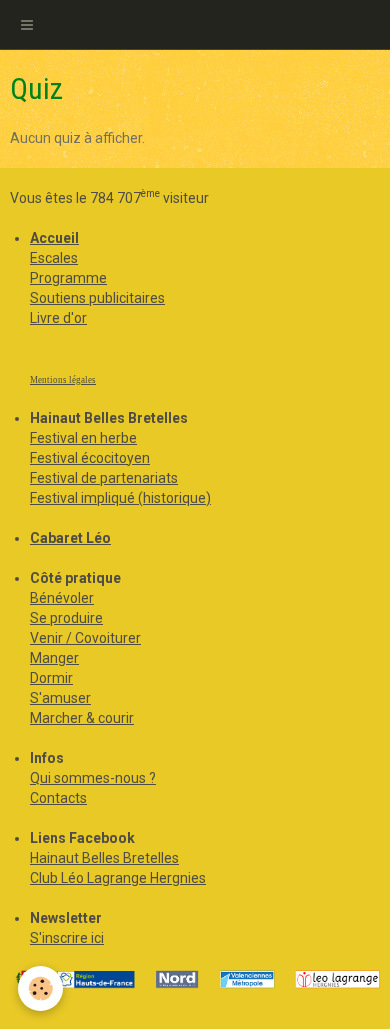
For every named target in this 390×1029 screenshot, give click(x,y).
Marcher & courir (82, 718)
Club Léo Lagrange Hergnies (118, 878)
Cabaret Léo (70, 538)
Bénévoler (62, 598)
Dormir (51, 678)
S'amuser (60, 698)
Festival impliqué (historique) (120, 498)
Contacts (58, 798)
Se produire (66, 618)
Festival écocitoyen (90, 458)
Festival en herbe (83, 438)
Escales (54, 258)
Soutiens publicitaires (97, 298)
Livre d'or (58, 318)
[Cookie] (40, 988)
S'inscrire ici (67, 938)
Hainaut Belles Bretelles (104, 858)
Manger (54, 658)
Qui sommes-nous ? (93, 778)
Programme (68, 278)
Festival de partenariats (104, 478)
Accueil (54, 238)
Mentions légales (63, 380)
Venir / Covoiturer (85, 638)
